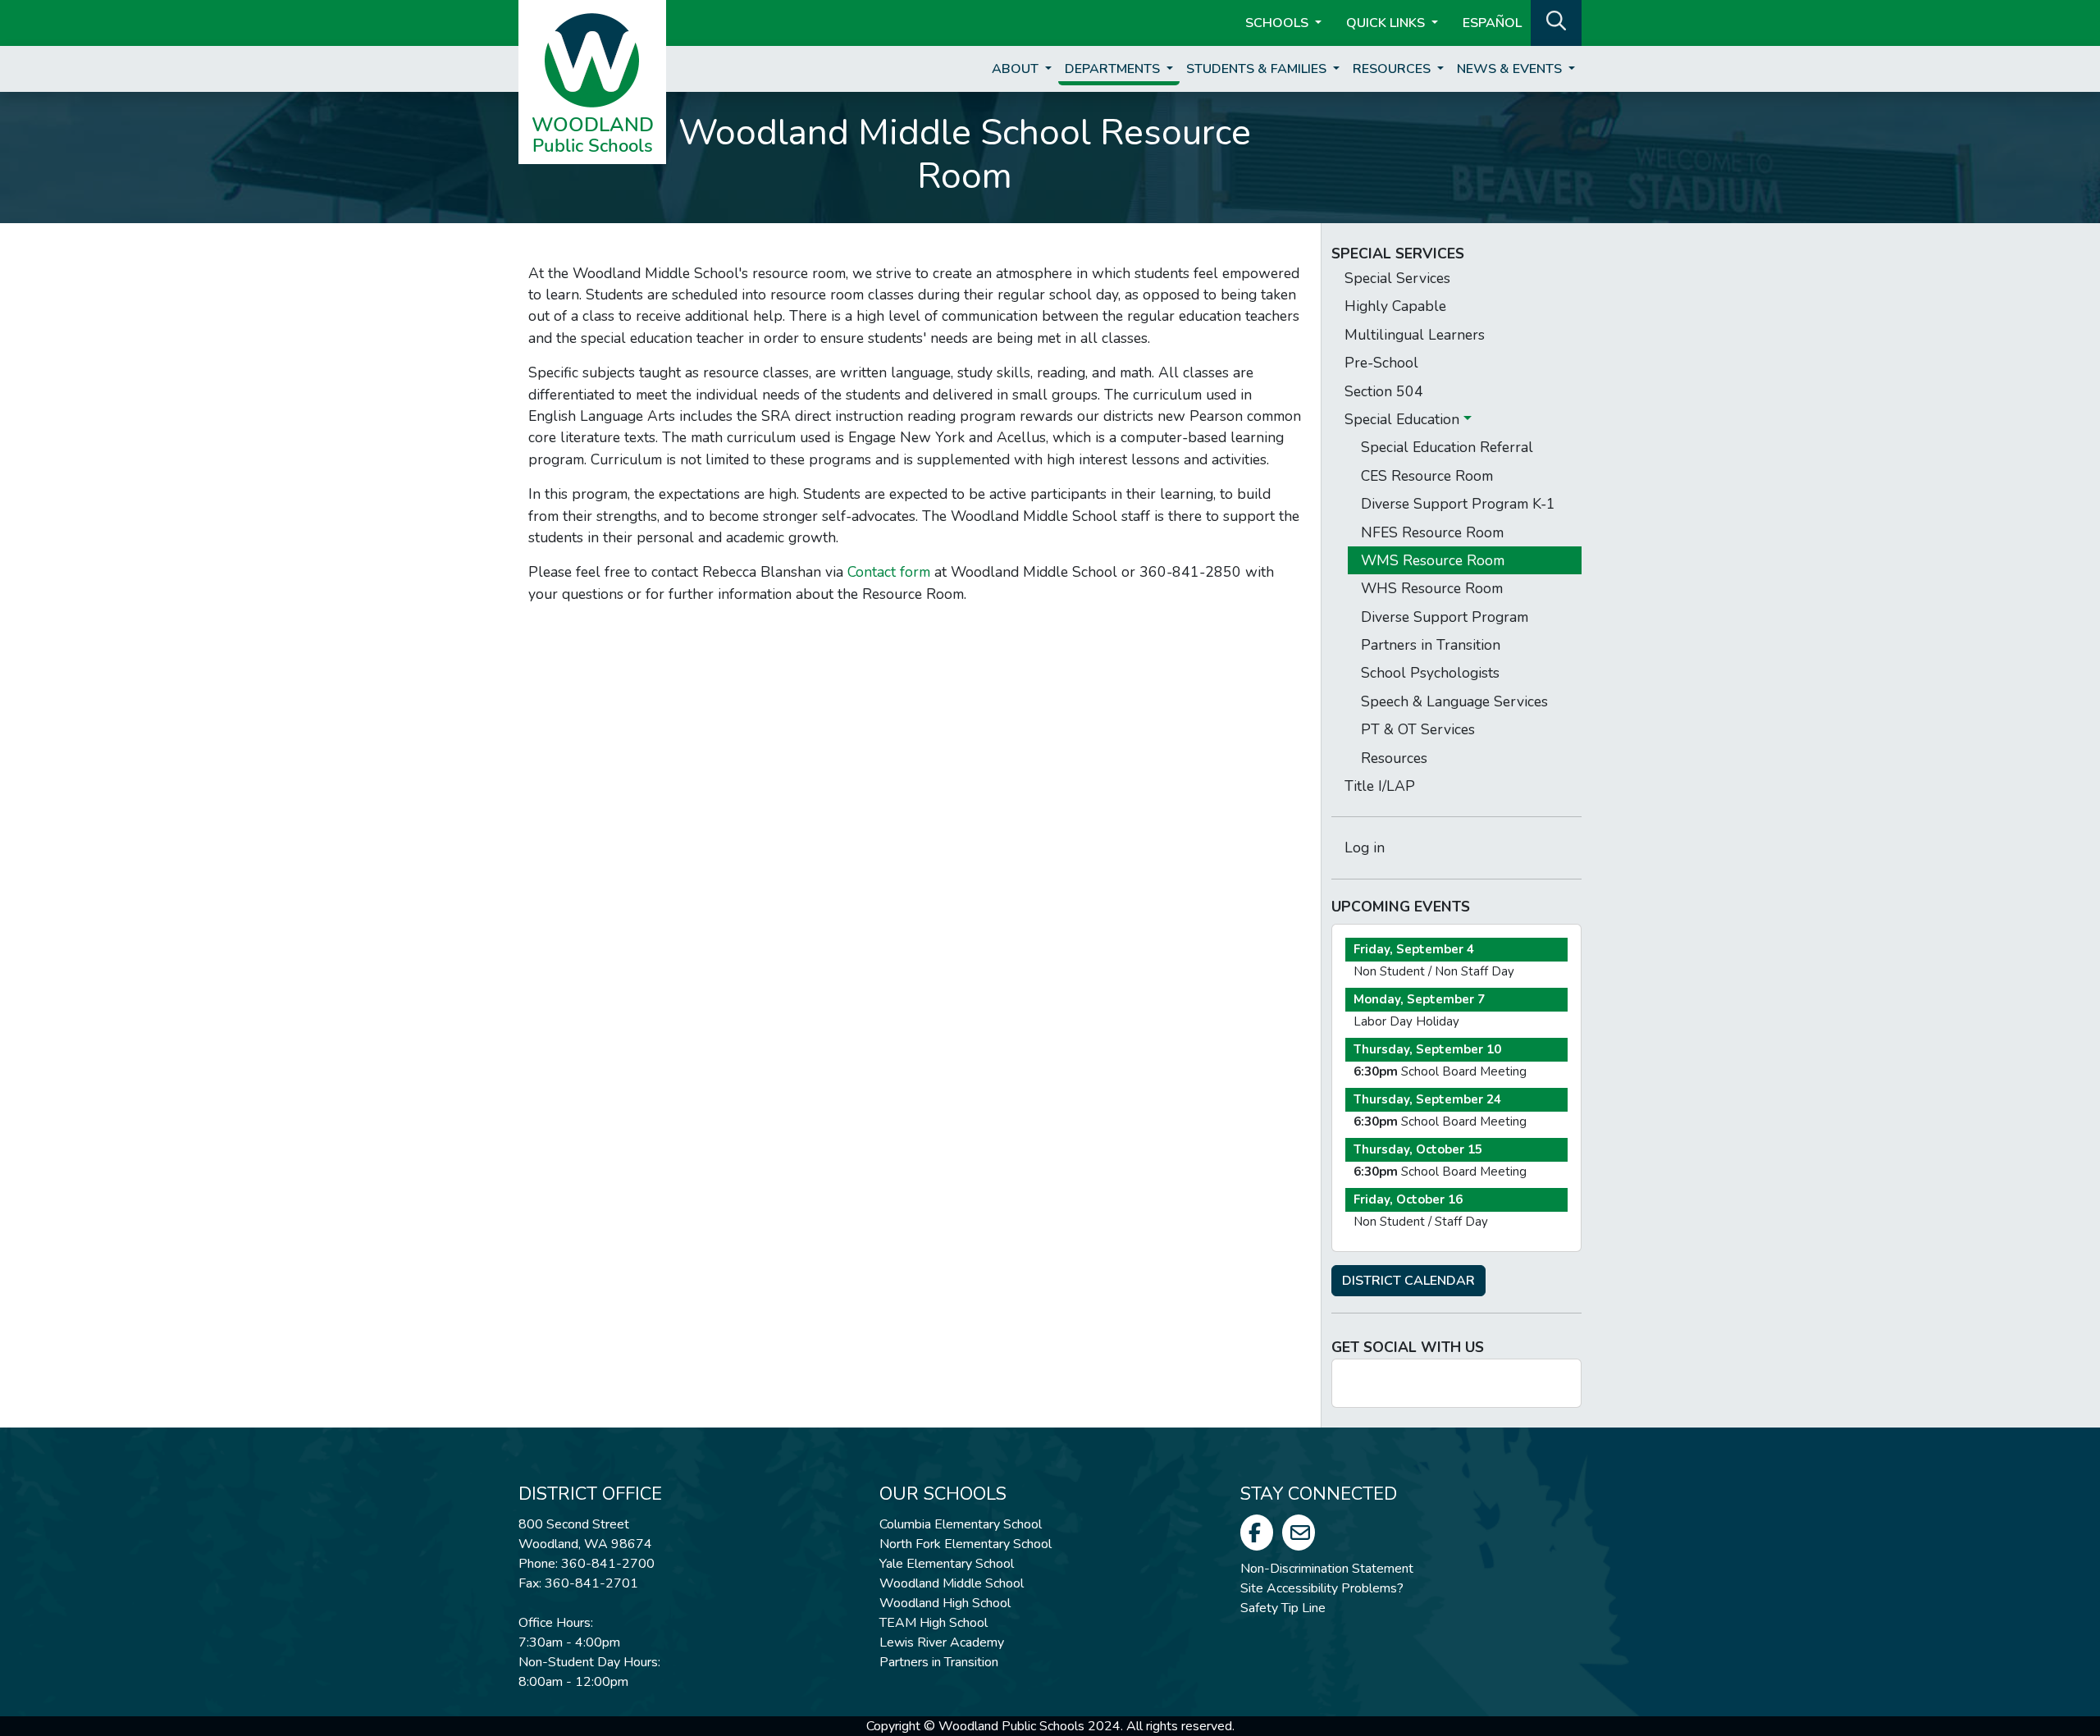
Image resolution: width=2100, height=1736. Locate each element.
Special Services (1397, 278)
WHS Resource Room (1432, 588)
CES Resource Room (1427, 476)
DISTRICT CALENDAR (1408, 1281)
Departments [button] (1114, 69)
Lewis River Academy (942, 1642)
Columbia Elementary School (961, 1524)
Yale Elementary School (947, 1564)
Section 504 (1384, 391)
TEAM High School (934, 1623)
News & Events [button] (1511, 69)
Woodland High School (945, 1603)
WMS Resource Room (1433, 560)
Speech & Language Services (1454, 701)
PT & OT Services (1418, 729)
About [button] (1017, 69)
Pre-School (1381, 363)
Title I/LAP (1380, 786)
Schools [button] (1278, 23)
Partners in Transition (1431, 645)
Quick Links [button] (1387, 23)
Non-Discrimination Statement (1327, 1569)
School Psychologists (1430, 673)
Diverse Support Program (1445, 617)
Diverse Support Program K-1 (1458, 504)
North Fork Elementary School (966, 1544)
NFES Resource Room (1432, 532)
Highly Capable (1395, 306)
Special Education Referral (1447, 447)
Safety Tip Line (1283, 1608)
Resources (1394, 758)
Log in (1365, 847)
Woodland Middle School (952, 1583)
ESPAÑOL (1492, 23)
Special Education (1404, 419)
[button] (1556, 21)
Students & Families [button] (1258, 69)
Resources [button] (1393, 69)
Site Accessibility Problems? (1322, 1588)
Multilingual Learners (1415, 335)
